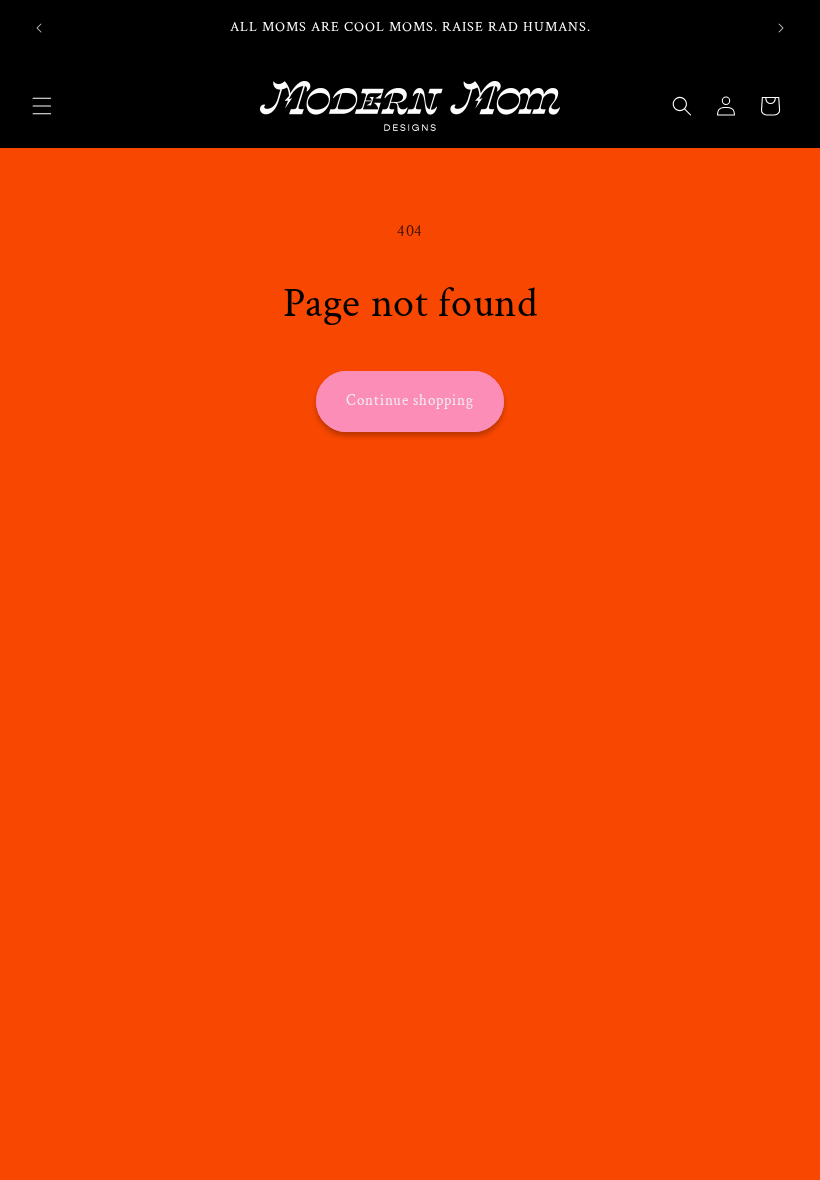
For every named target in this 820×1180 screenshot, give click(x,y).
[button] (42, 106)
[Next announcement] (781, 28)
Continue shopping (410, 400)
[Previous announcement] (39, 28)
